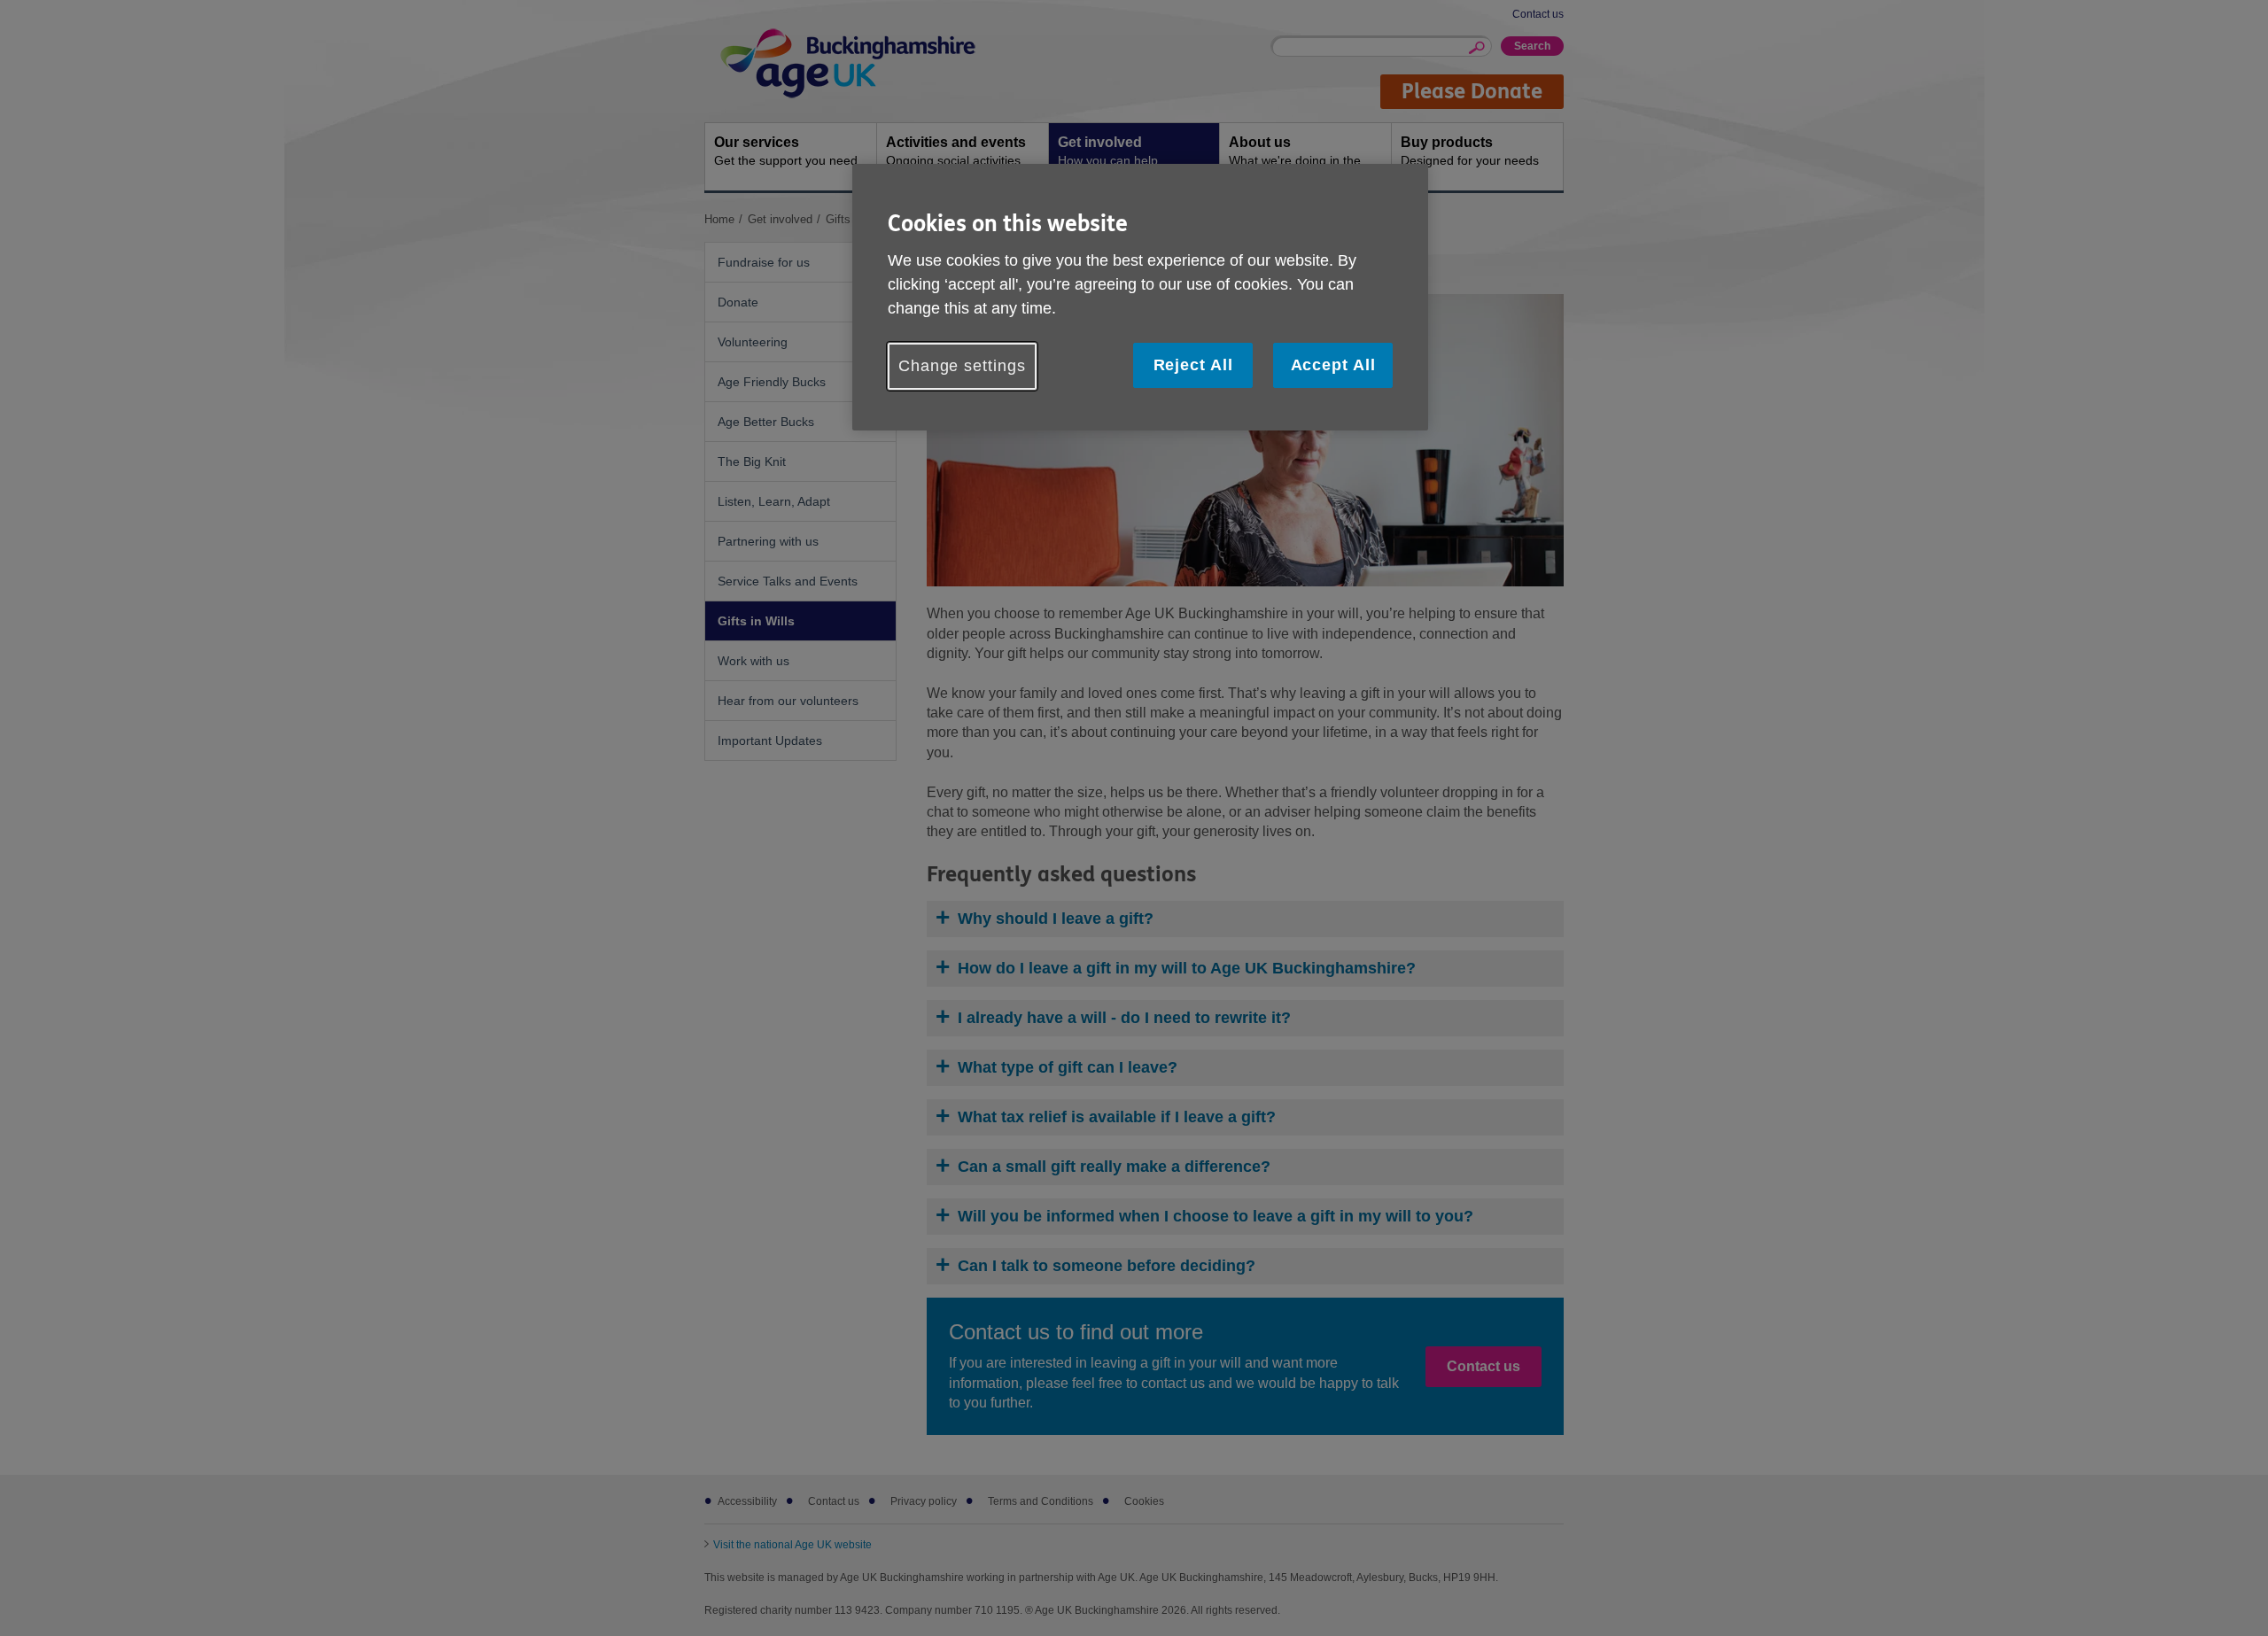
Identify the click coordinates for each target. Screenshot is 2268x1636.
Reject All (1193, 365)
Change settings (962, 366)
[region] (1140, 297)
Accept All (1333, 365)
